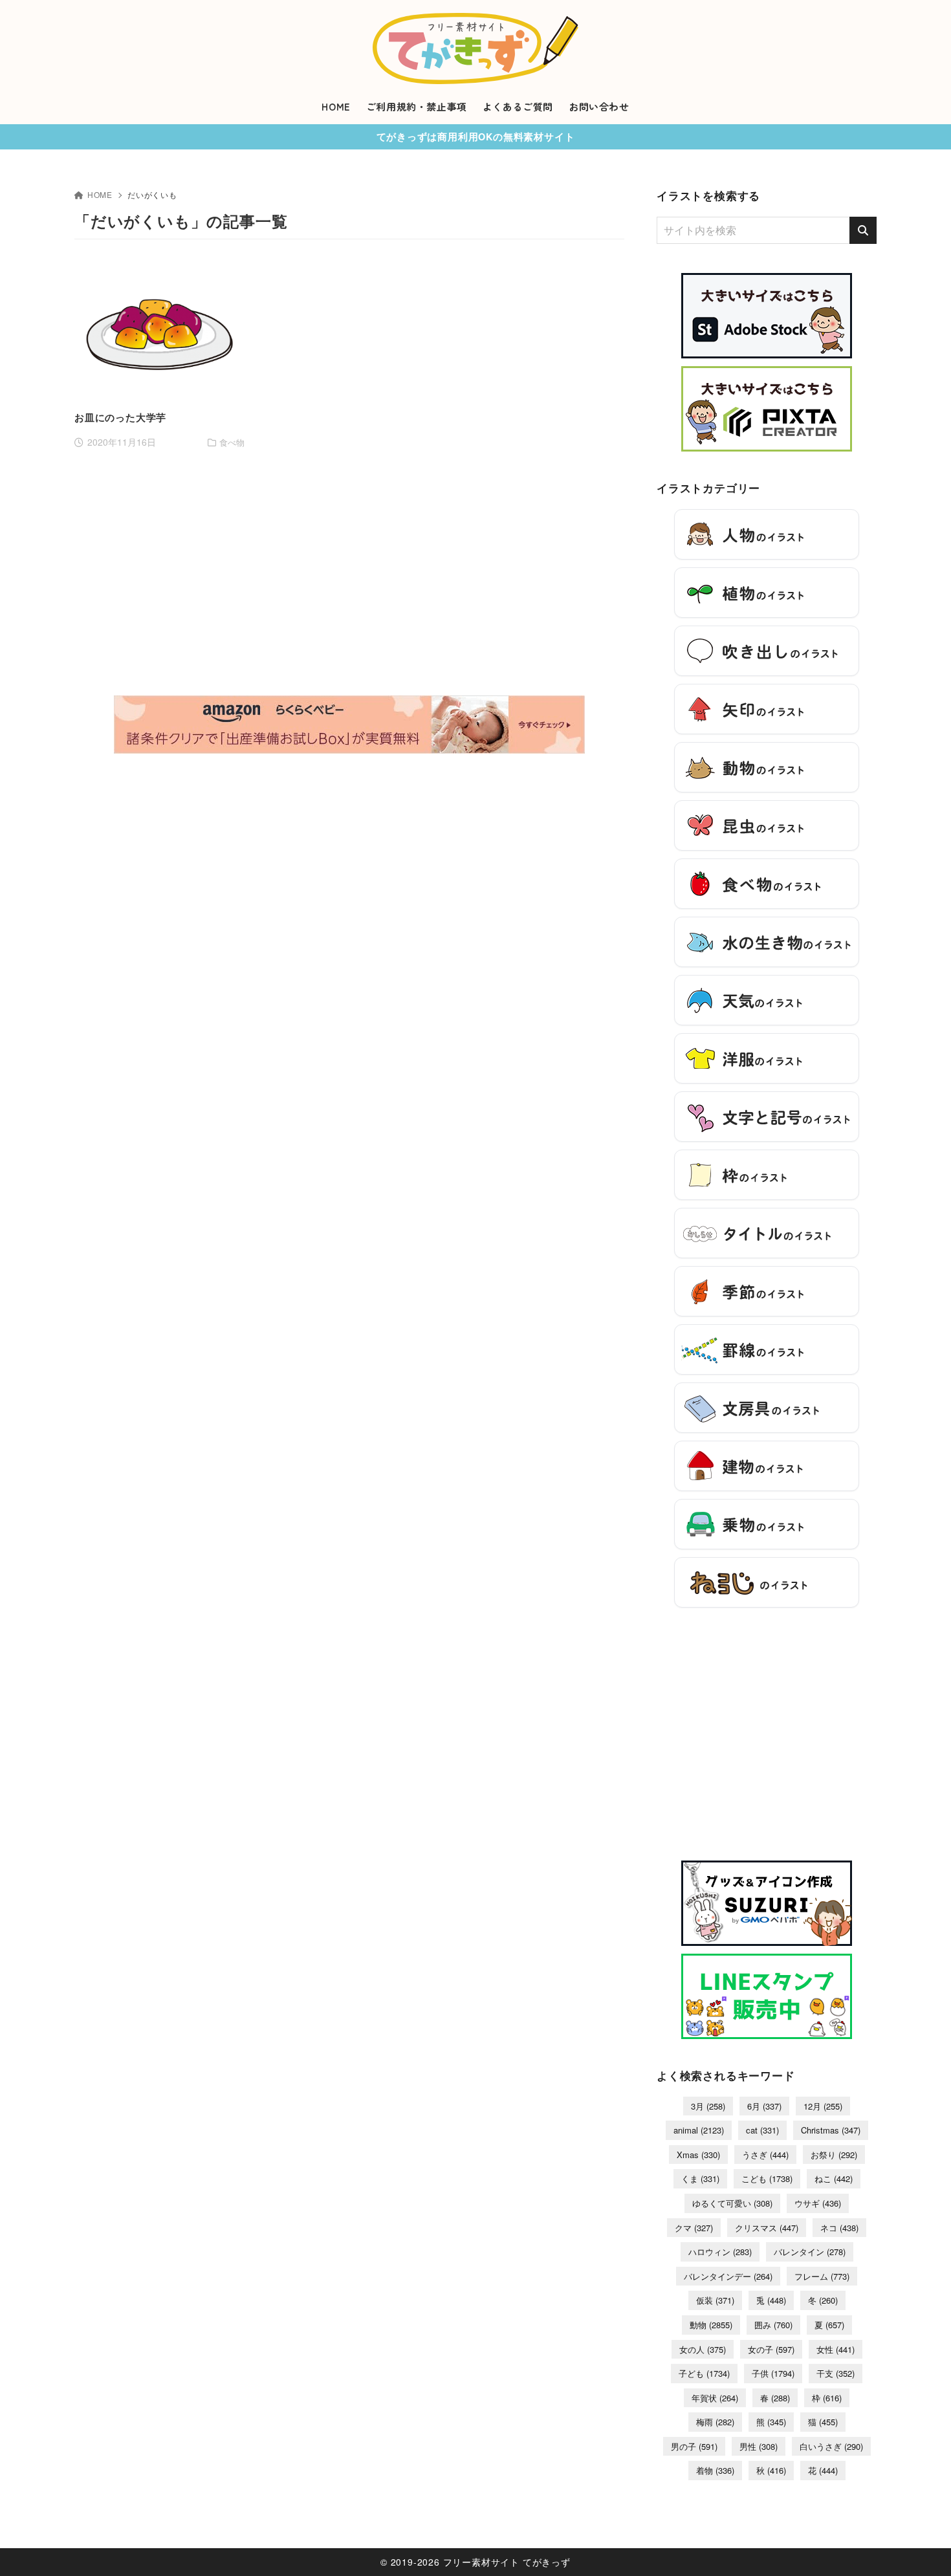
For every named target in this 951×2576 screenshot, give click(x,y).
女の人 (703, 2349)
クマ (694, 2228)
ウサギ (818, 2203)
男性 (759, 2446)
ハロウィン (720, 2252)
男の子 (694, 2446)
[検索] (863, 230)
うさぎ (765, 2155)
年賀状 (715, 2398)
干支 (836, 2373)
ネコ (839, 2228)
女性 (836, 2349)
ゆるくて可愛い (732, 2203)
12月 (823, 2106)
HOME (100, 194)
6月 (764, 2106)
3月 (708, 2106)
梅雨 (715, 2422)
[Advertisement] (349, 456)
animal (699, 2130)
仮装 (715, 2300)
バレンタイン (810, 2252)
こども (767, 2178)
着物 (715, 2470)
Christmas (831, 2130)
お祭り (834, 2155)
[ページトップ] (922, 2547)
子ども (704, 2373)
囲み (773, 2325)
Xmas (698, 2155)
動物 (711, 2325)
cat (762, 2130)
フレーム (822, 2276)
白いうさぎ (831, 2446)
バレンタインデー (728, 2276)
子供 (773, 2373)
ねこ (834, 2178)
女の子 (771, 2349)
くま (700, 2178)
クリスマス (767, 2228)
